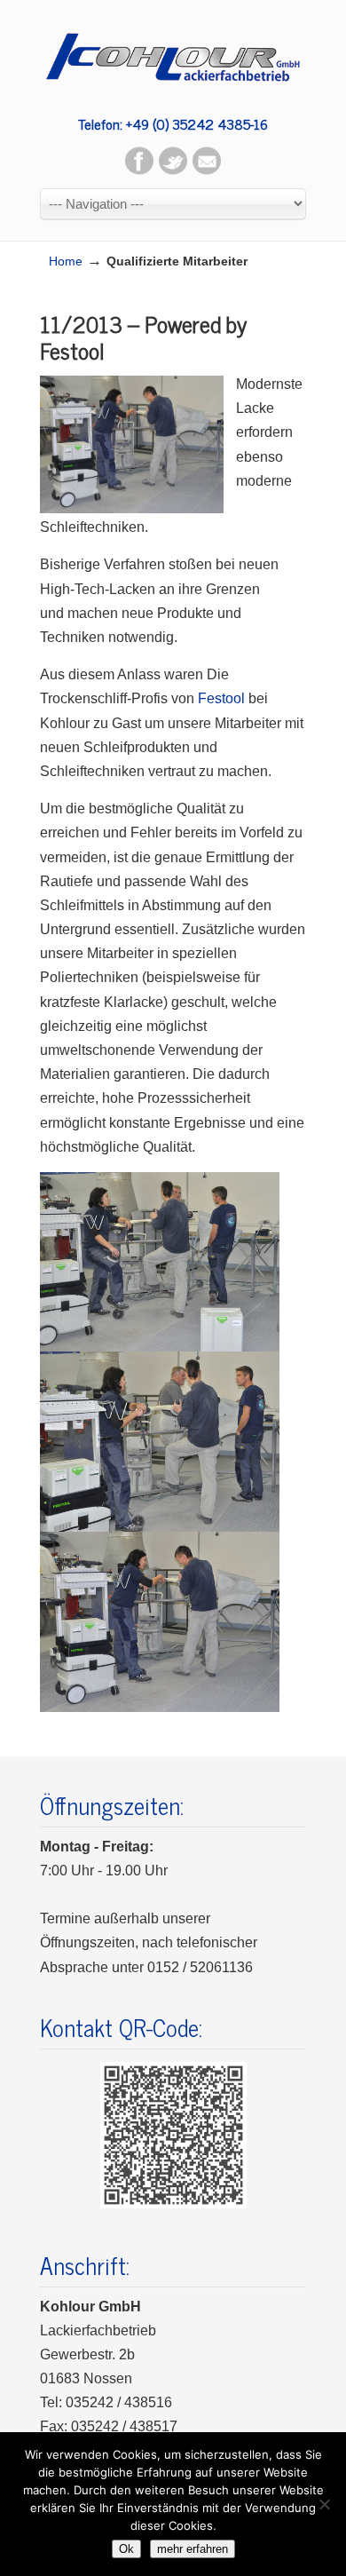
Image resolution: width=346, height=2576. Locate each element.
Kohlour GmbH (173, 53)
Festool (221, 698)
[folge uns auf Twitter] (173, 170)
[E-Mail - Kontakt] (207, 170)
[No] (324, 2504)
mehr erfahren (193, 2549)
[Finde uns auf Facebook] (139, 170)
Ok (126, 2549)
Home (66, 261)
